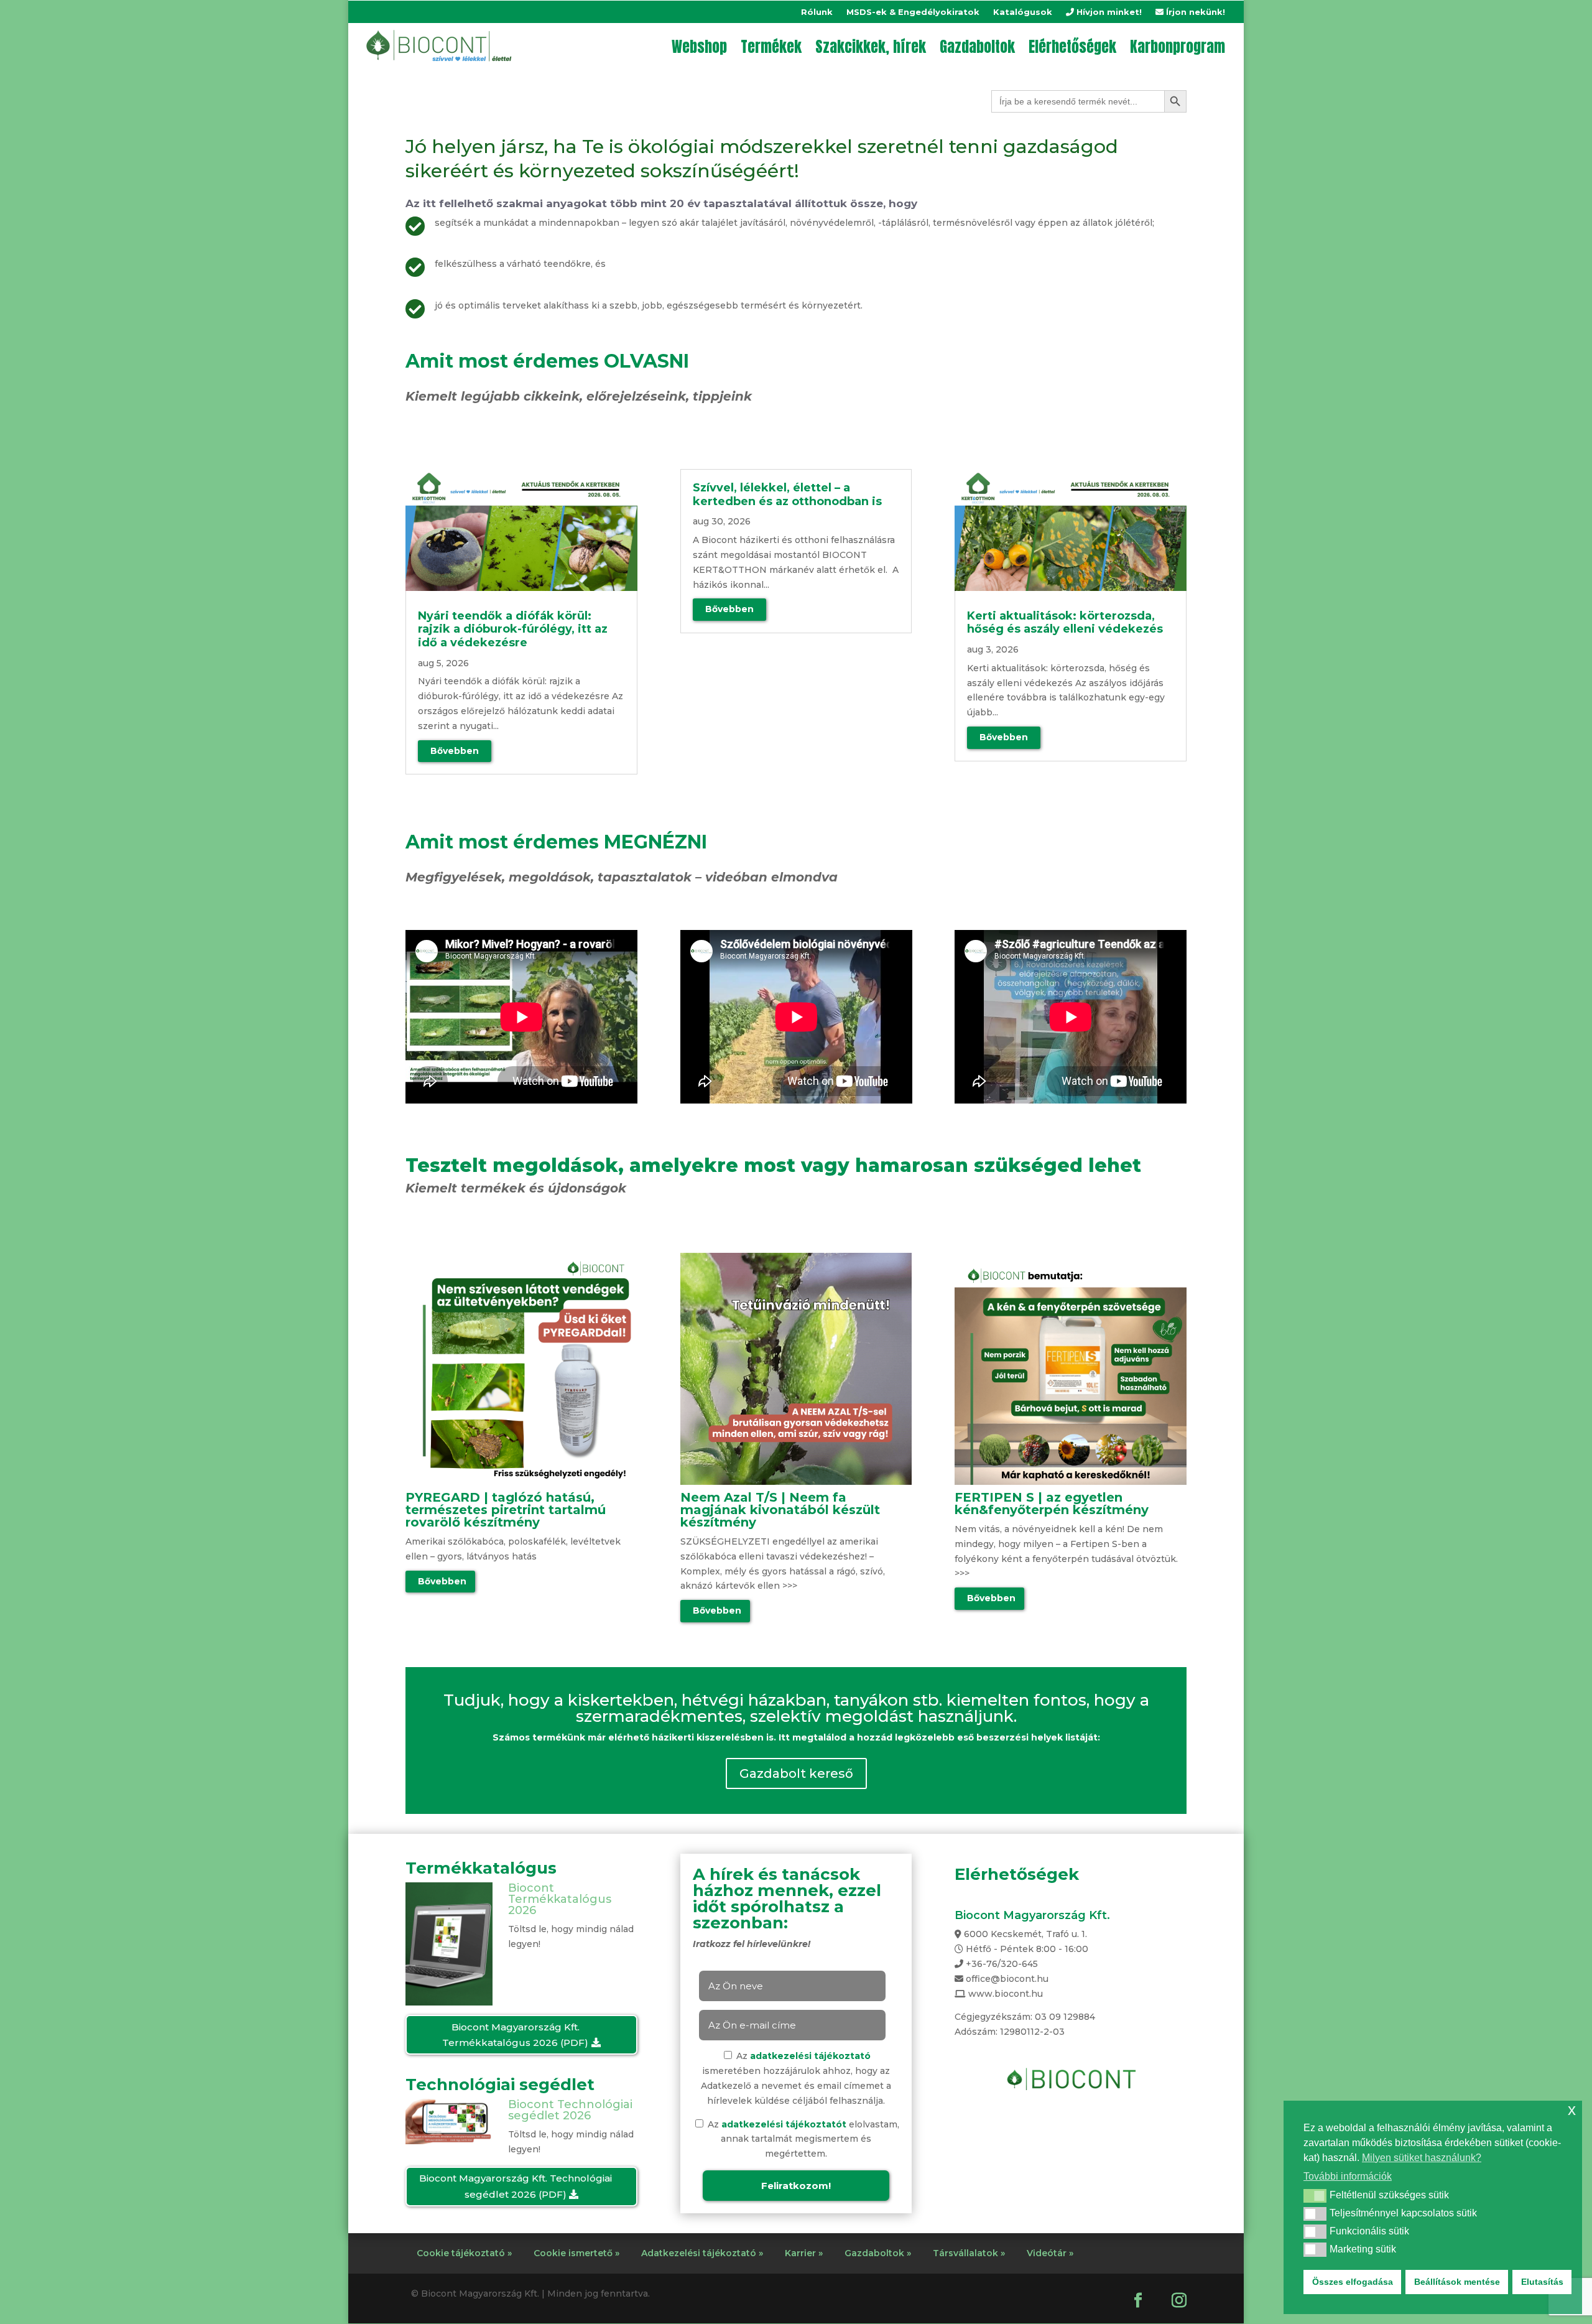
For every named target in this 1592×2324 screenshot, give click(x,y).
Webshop (699, 47)
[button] (1315, 2196)
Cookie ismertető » (576, 2253)
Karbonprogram (1178, 47)
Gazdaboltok (977, 47)
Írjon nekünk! (1194, 12)
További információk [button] (1348, 2176)
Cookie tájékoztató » (464, 2253)
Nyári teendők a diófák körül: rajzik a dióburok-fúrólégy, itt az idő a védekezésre (513, 629)
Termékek (771, 47)
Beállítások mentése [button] (1457, 2282)
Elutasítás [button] (1542, 2282)
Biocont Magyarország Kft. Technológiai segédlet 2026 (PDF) (516, 2186)
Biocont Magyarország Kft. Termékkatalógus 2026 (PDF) (515, 2035)
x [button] (1572, 2110)
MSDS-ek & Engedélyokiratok (913, 12)
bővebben (455, 751)
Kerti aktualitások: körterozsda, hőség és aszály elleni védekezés (1065, 623)
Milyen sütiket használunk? (1422, 2158)
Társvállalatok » (969, 2253)
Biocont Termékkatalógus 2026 (560, 1899)
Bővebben (442, 1581)
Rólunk (817, 12)
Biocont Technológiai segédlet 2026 (570, 2110)
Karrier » (804, 2253)
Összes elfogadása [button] (1353, 2282)
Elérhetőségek (1072, 47)
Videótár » (1050, 2253)
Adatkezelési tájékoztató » (702, 2253)
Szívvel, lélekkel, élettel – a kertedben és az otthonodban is (789, 495)
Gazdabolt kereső (796, 1773)
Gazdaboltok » (878, 2253)
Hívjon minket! (1108, 12)
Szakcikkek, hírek (871, 47)
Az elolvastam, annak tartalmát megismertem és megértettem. (802, 2139)
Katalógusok (1023, 12)
